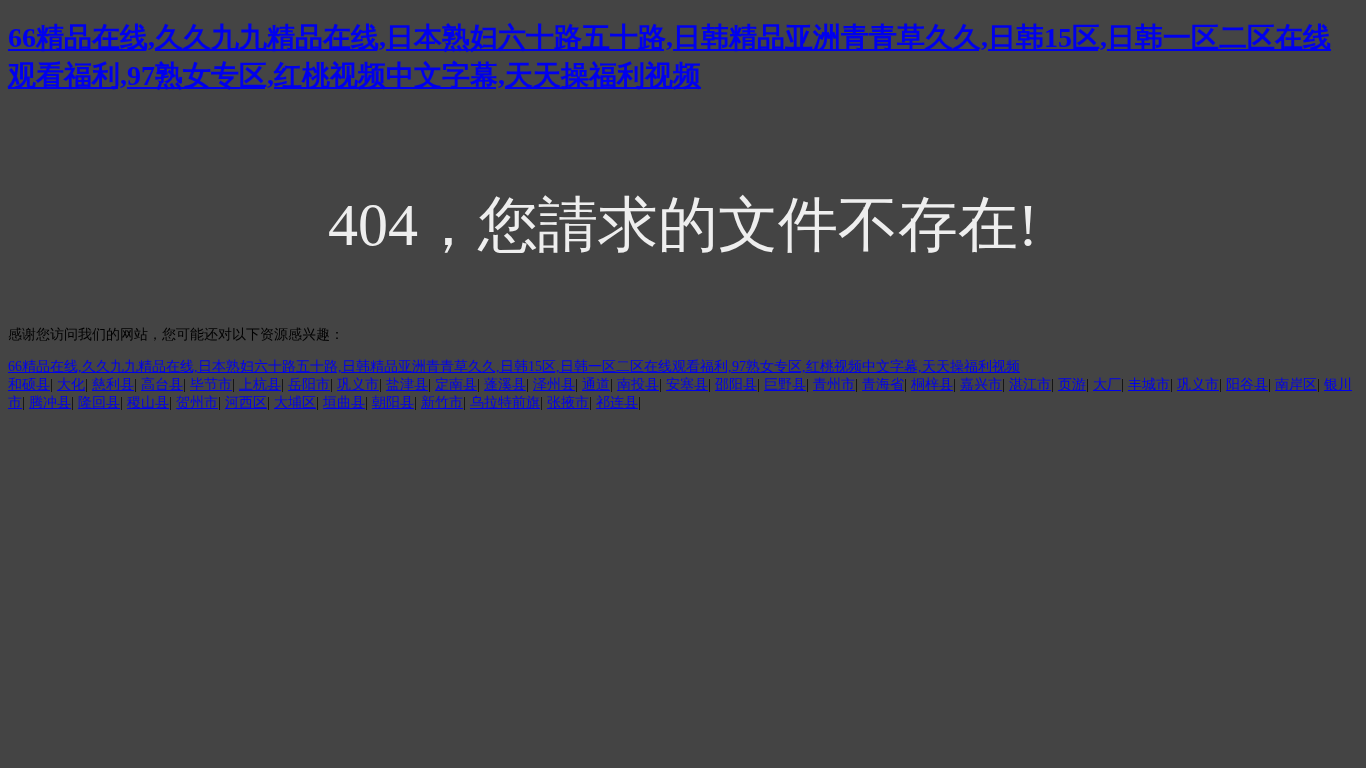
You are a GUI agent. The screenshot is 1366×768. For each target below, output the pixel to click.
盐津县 (407, 384)
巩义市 (358, 384)
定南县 (456, 384)
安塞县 (687, 384)
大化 (71, 384)
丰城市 (1149, 384)
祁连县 (617, 402)
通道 (596, 384)
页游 (1072, 384)
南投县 (638, 384)
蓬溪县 (505, 384)
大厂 (1107, 384)
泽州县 (554, 384)
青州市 (834, 384)
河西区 (246, 402)
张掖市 (568, 402)
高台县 (162, 384)
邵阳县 (736, 384)
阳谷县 (1247, 384)
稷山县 (148, 402)
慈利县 (113, 384)
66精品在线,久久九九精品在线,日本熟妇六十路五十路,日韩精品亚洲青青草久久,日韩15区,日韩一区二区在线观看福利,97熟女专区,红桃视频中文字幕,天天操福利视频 (514, 366)
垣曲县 (344, 402)
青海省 (883, 384)
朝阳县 (393, 402)
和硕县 (29, 384)
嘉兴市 (981, 384)
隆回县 (99, 402)
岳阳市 (309, 384)
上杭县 (260, 384)
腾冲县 (50, 402)
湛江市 (1030, 384)
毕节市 (211, 384)
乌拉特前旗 (505, 402)
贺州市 (197, 402)
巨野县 (785, 384)
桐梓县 (932, 384)
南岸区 (1296, 384)
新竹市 (442, 402)
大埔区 (295, 402)
